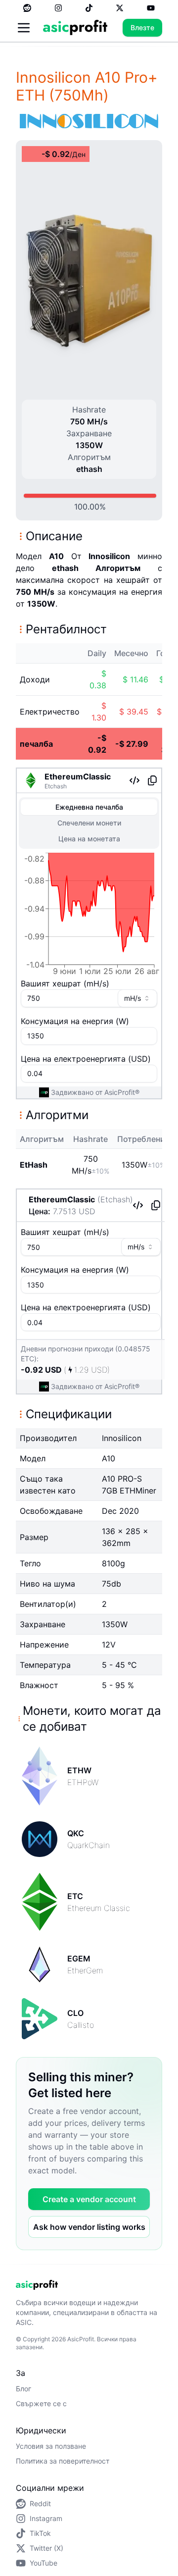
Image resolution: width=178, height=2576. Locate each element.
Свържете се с (41, 2403)
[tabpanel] (89, 916)
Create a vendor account (89, 2199)
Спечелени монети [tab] (89, 823)
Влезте (142, 27)
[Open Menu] (24, 28)
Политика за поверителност (63, 2461)
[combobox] (137, 998)
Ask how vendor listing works (89, 2227)
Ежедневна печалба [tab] (89, 807)
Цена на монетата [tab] (89, 839)
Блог (23, 2389)
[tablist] (89, 823)
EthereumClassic (78, 776)
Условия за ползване (51, 2446)
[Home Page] (75, 27)
